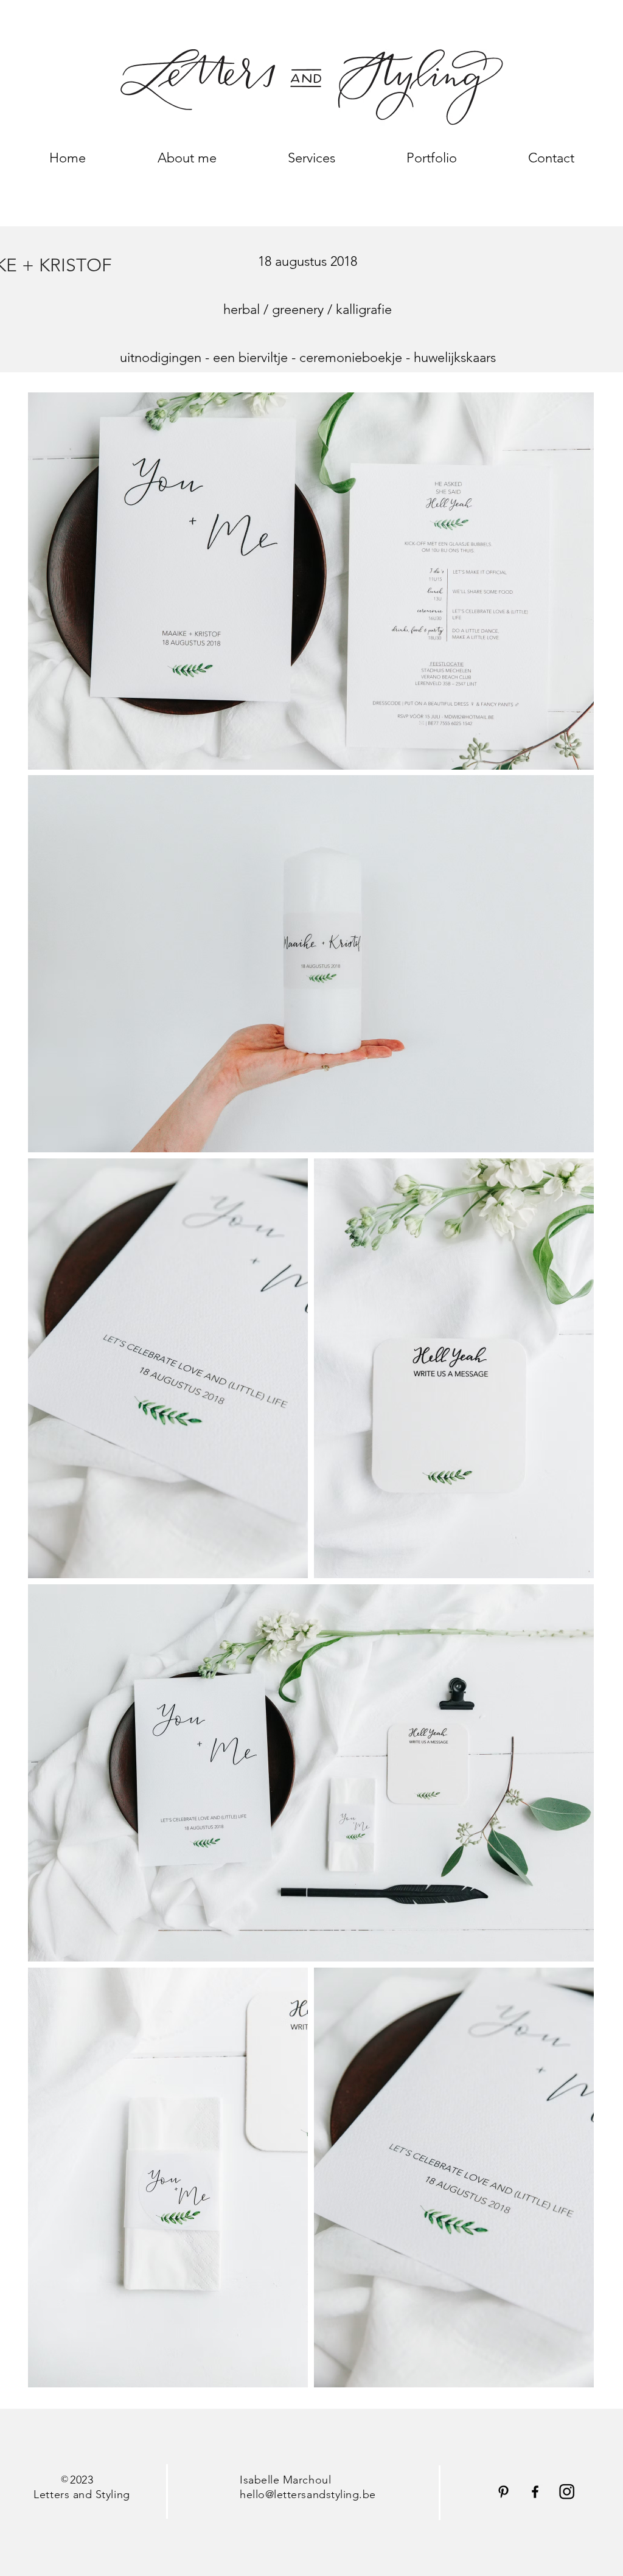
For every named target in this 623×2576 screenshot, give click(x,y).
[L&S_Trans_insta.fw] (567, 2492)
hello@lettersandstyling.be (308, 2494)
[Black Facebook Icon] (535, 2492)
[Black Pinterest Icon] (503, 2492)
